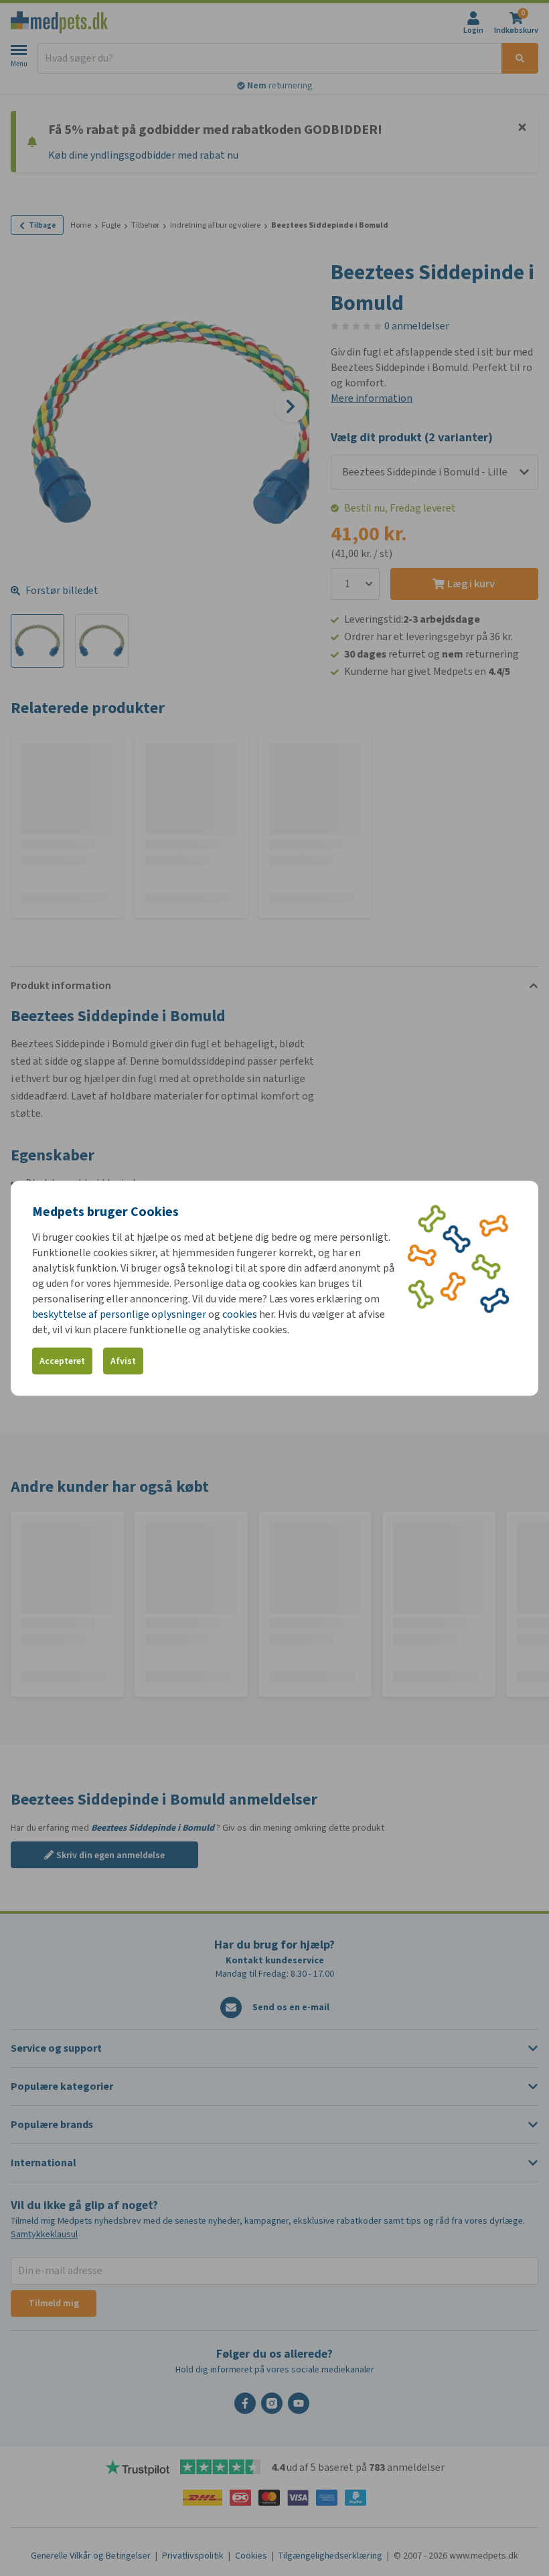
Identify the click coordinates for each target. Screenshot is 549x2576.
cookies (240, 1313)
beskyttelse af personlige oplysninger (120, 1313)
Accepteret (62, 1361)
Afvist (123, 1361)
